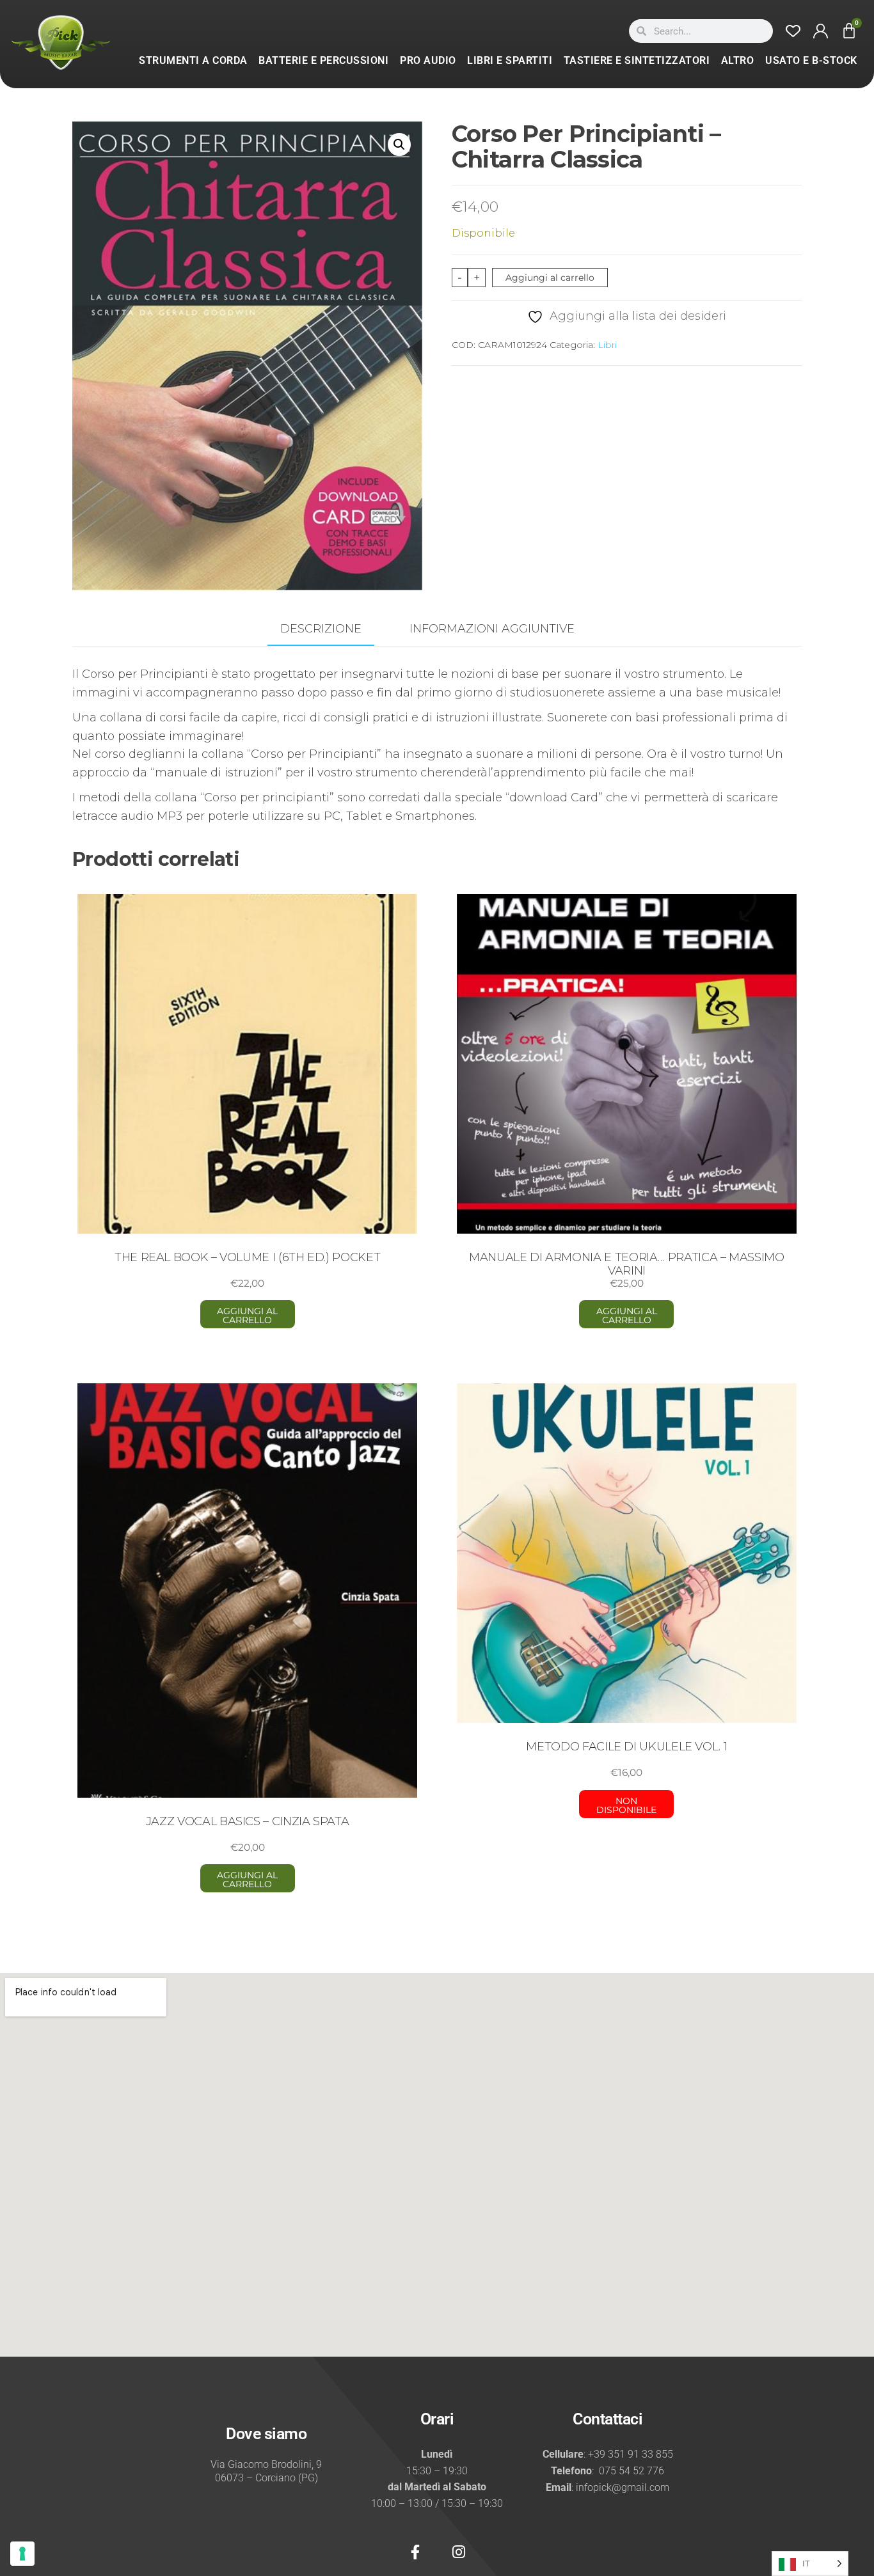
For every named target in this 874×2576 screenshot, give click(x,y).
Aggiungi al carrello (550, 278)
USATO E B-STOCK (811, 60)
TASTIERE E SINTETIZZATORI (637, 60)
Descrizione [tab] (321, 629)
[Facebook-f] (415, 2552)
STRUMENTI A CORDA (193, 60)
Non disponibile (626, 1805)
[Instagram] (459, 2552)
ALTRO (738, 60)
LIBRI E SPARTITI (510, 60)
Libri (607, 345)
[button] (399, 145)
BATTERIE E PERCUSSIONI (323, 60)
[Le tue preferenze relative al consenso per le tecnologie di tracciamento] (22, 2554)
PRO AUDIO (428, 60)
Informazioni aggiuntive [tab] (492, 629)
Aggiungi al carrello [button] (247, 1315)
